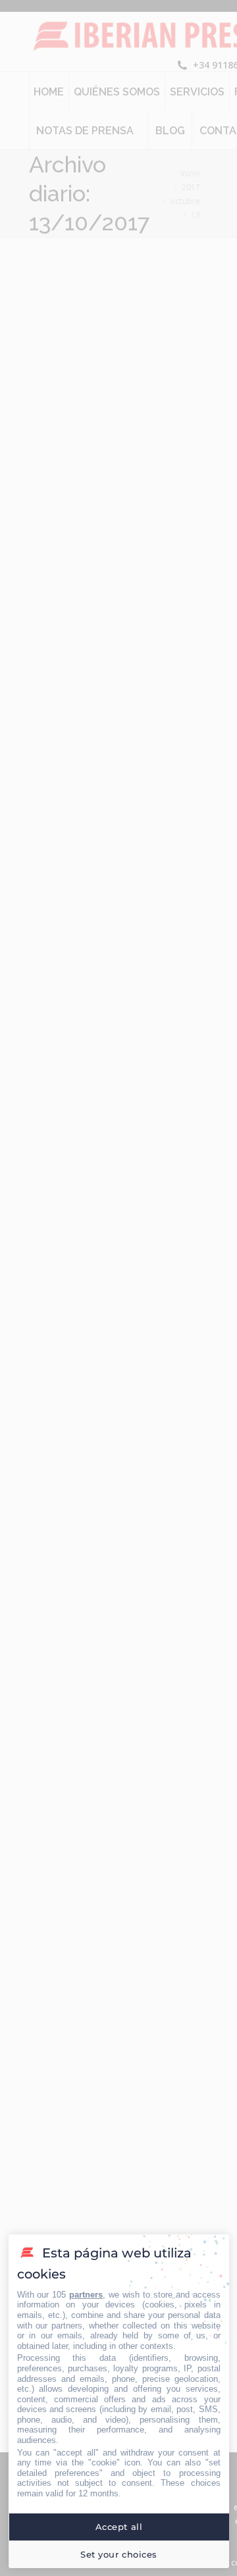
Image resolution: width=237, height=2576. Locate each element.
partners (86, 2295)
